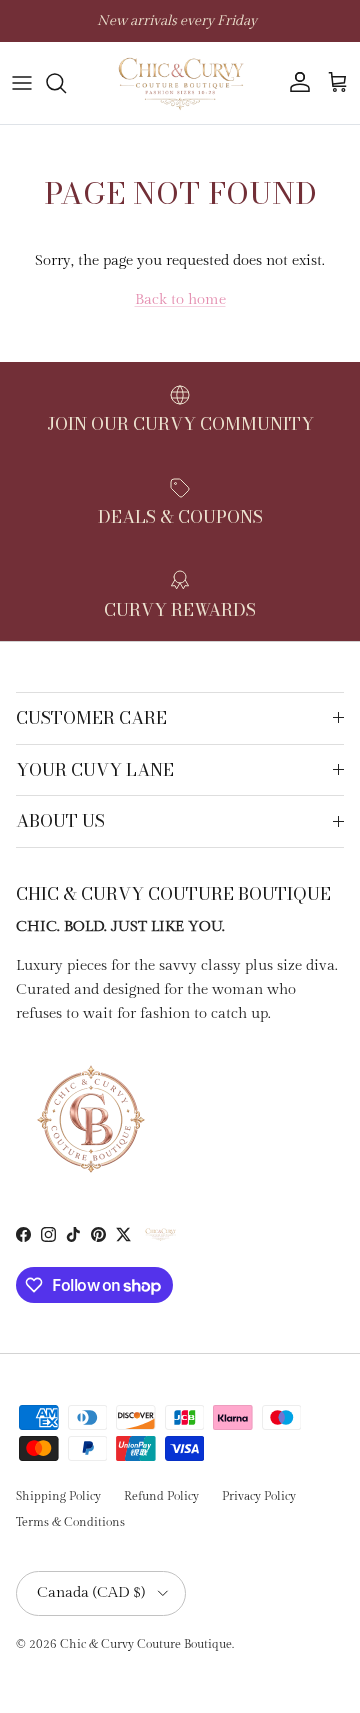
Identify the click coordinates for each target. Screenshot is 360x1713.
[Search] (66, 83)
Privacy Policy (259, 1496)
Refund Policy (161, 1496)
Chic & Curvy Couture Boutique (146, 1644)
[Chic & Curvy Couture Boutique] (180, 83)
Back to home (180, 299)
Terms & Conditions (70, 1522)
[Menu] (22, 83)
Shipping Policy (58, 1496)
